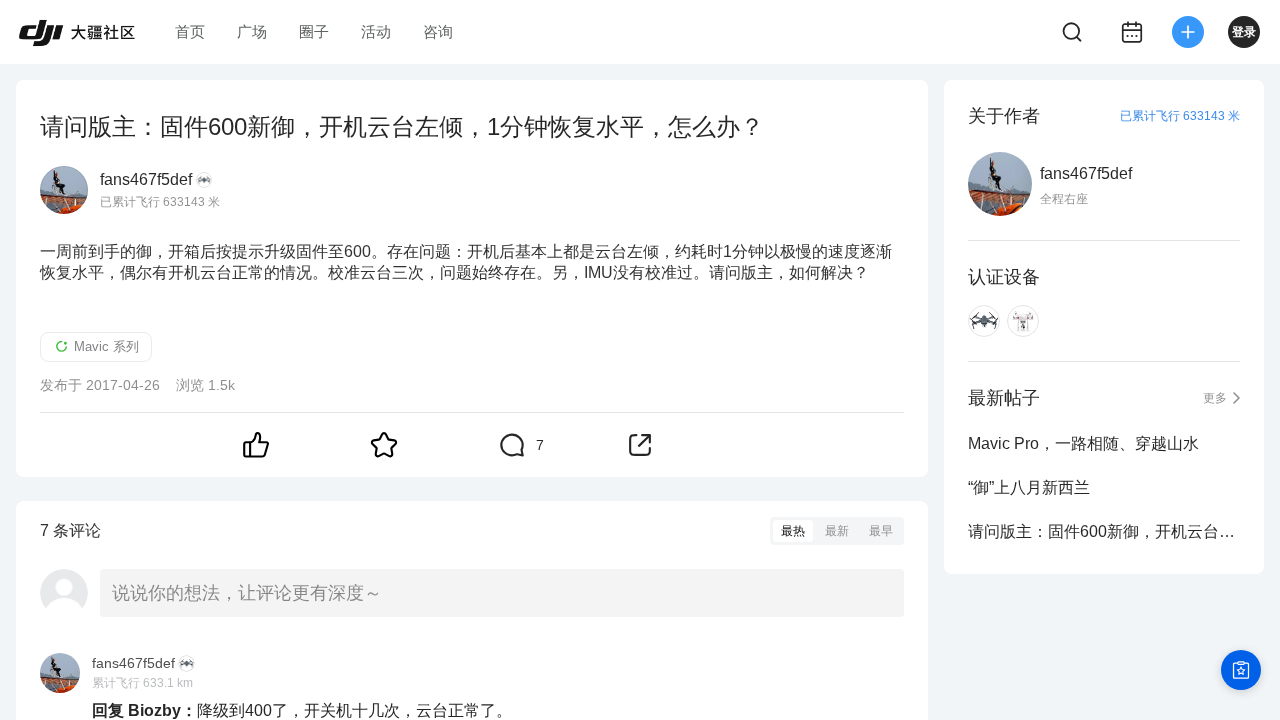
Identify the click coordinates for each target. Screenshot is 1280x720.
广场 (252, 31)
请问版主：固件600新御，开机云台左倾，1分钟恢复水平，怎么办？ (1104, 531)
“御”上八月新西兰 (1029, 487)
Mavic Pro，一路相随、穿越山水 (1083, 443)
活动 (376, 31)
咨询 (438, 31)
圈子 (314, 31)
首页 (190, 31)
